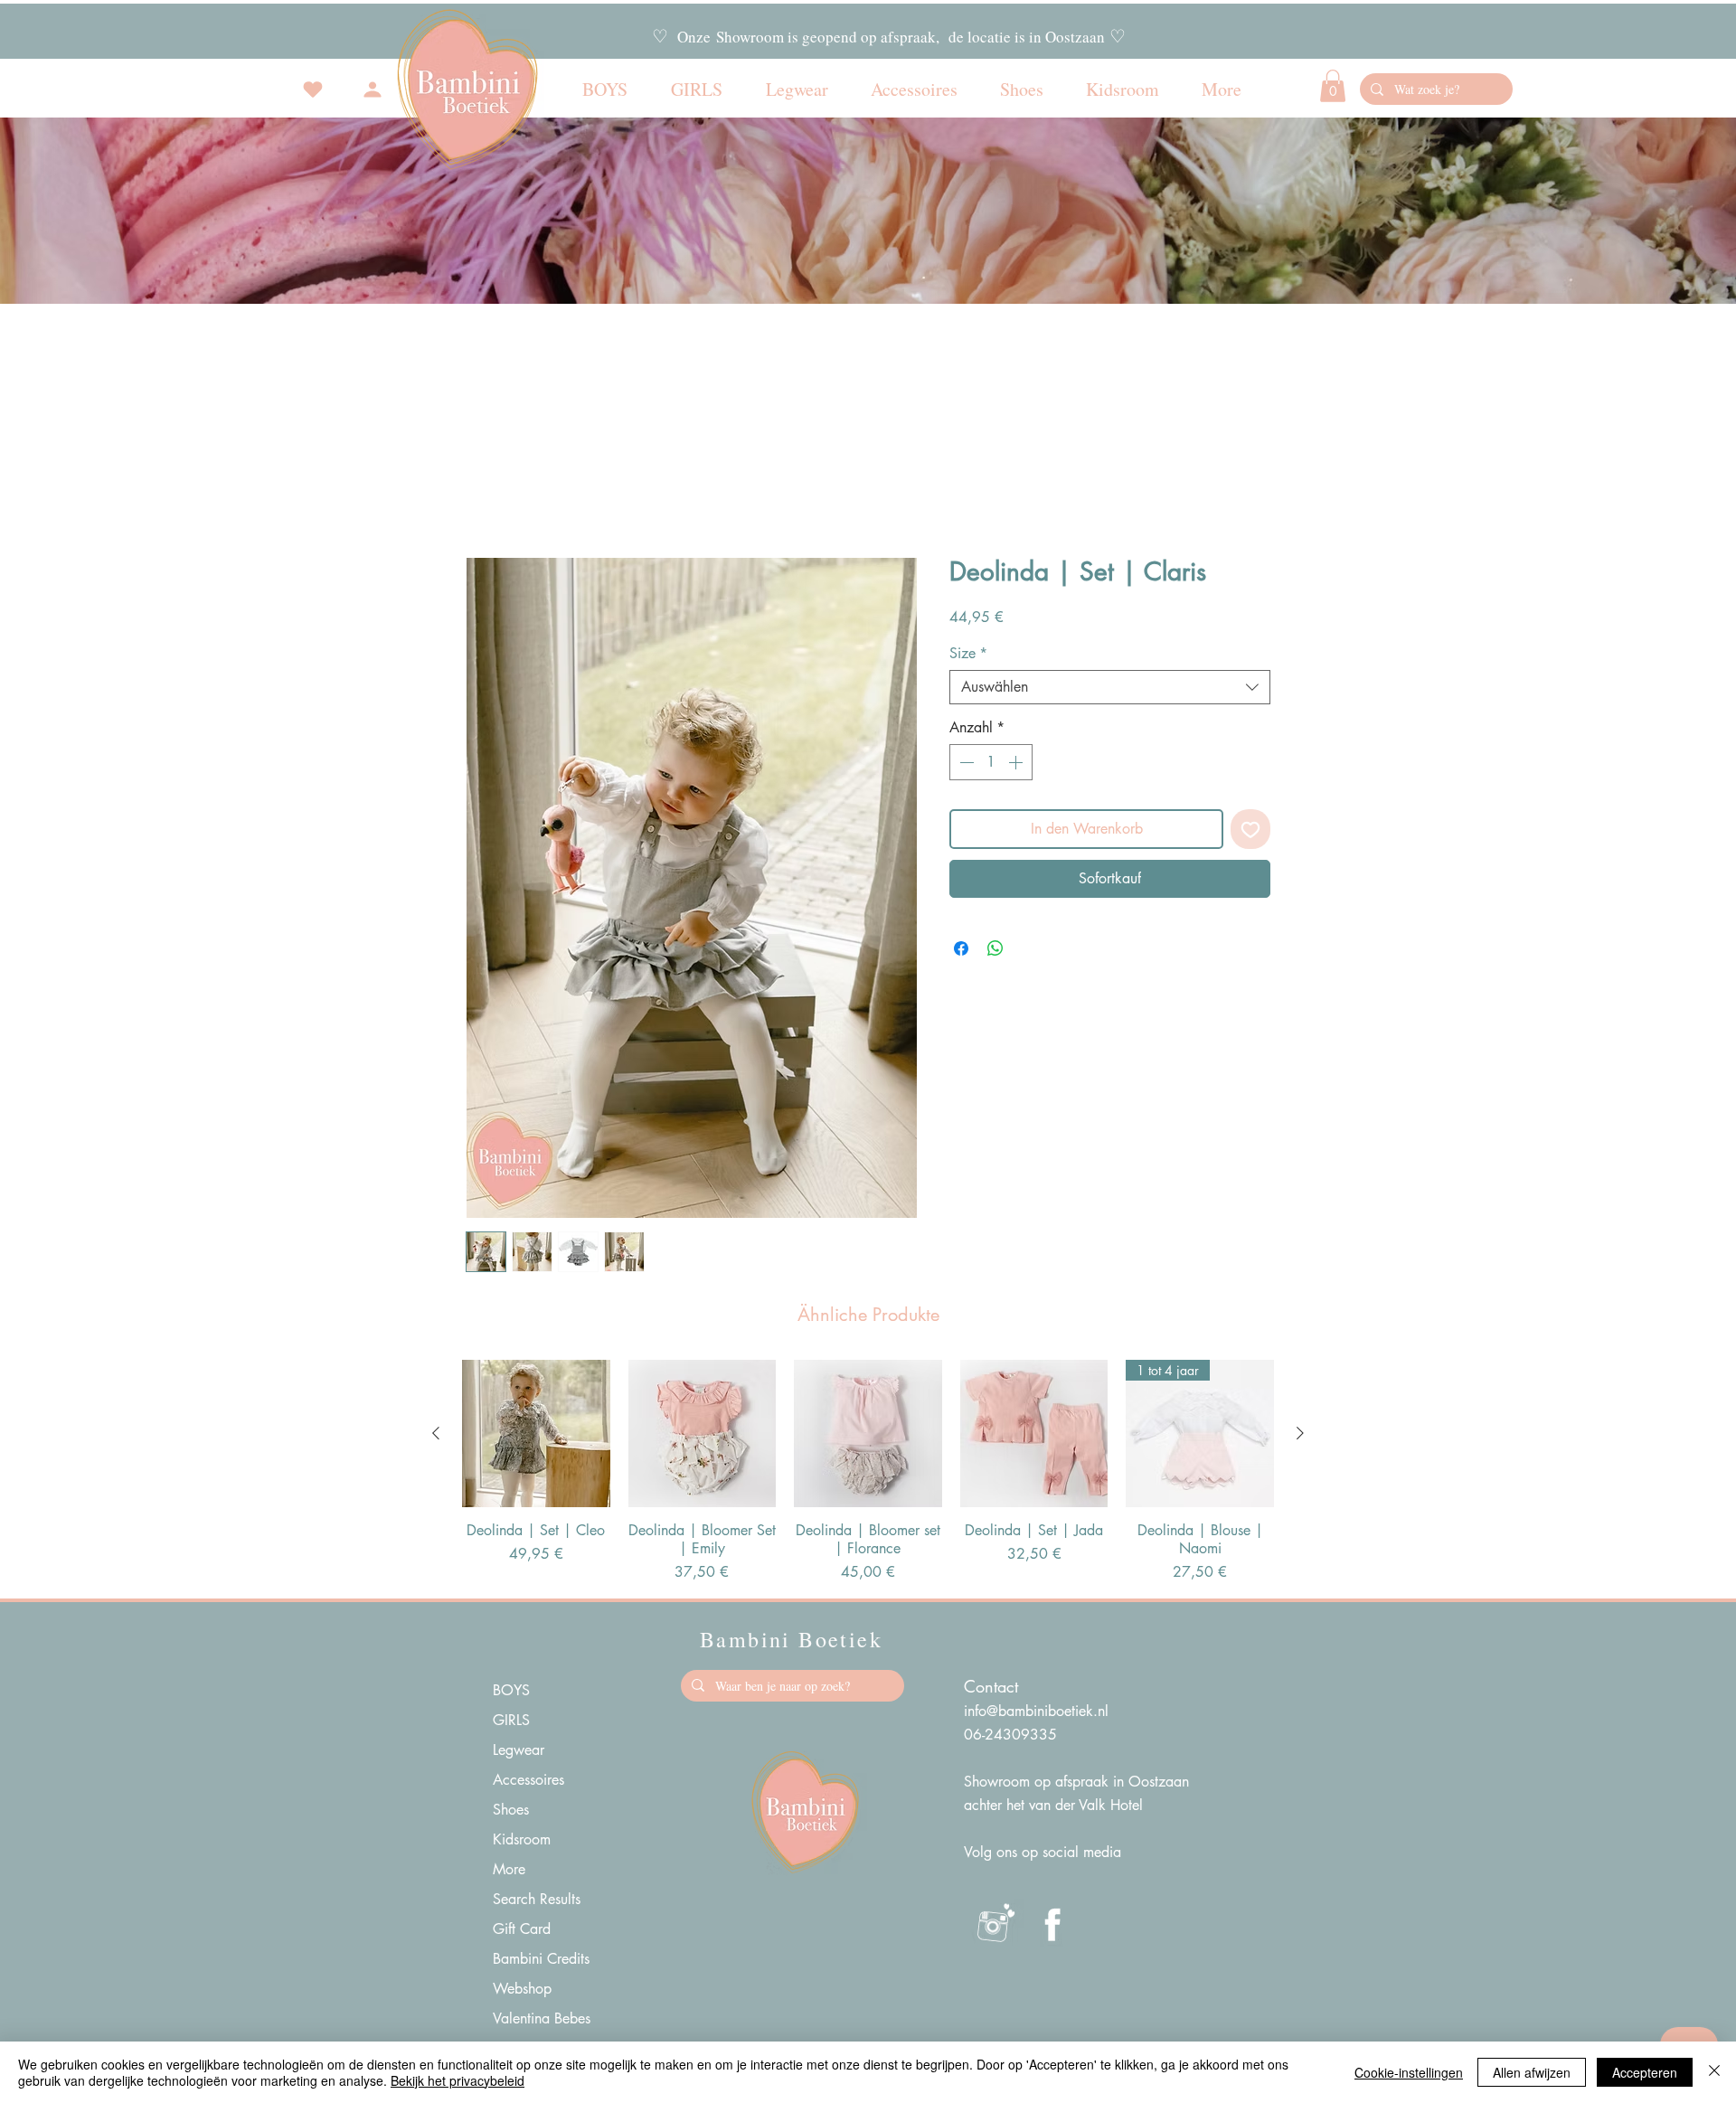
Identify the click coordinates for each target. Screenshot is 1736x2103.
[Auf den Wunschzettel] (1250, 829)
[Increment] (1017, 762)
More (509, 1869)
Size (968, 654)
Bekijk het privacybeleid (458, 2080)
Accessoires (528, 1780)
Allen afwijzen (1532, 2072)
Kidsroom (522, 1839)
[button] (1333, 86)
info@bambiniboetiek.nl (1036, 1711)
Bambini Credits (541, 1959)
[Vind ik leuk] (313, 90)
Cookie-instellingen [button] (1409, 2072)
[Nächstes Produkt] (1300, 1433)
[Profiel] (373, 90)
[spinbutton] (991, 762)
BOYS (511, 1690)
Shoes (511, 1810)
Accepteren (1645, 2072)
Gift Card (522, 1929)
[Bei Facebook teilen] (961, 948)
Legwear (519, 1750)
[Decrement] (965, 762)
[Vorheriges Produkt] (436, 1433)
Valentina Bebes (542, 2018)
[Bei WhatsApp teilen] (995, 948)
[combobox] (1110, 687)
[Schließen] (1714, 2072)
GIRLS (511, 1720)
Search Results (537, 1899)
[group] (868, 1472)
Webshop (522, 1989)
